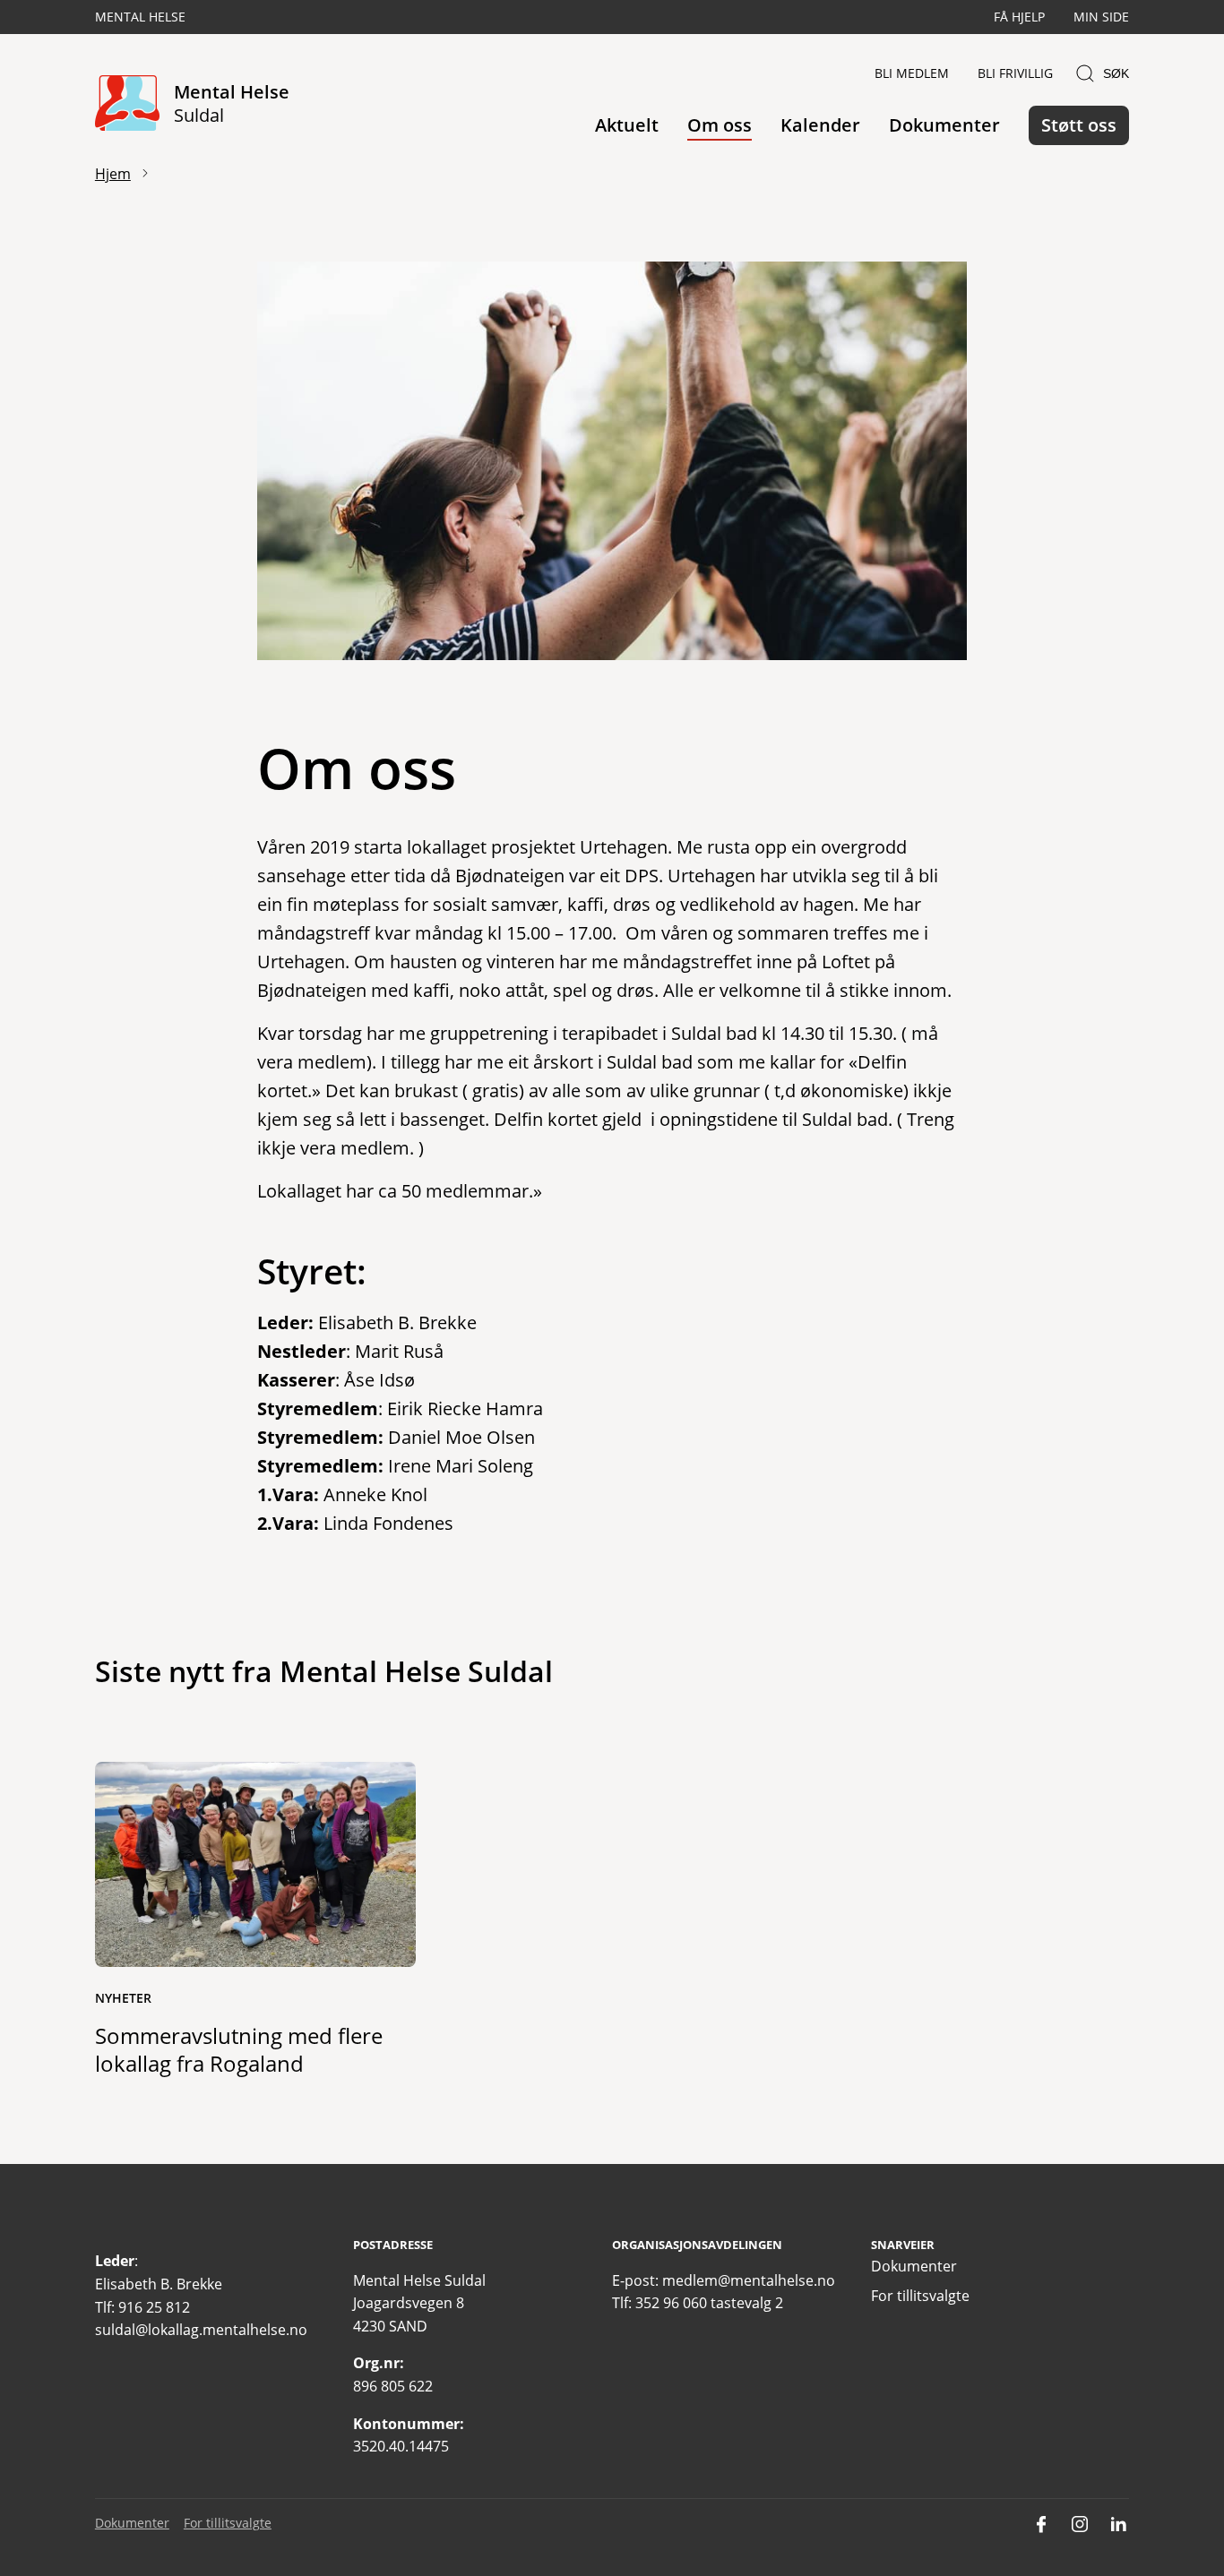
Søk (1116, 73)
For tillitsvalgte (920, 2296)
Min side (1101, 17)
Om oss (720, 125)
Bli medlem (912, 73)
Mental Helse (140, 17)
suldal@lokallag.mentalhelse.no (201, 2330)
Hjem (113, 174)
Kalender (820, 125)
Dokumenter (944, 125)
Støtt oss (1079, 125)
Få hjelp (1019, 17)
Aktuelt (627, 125)
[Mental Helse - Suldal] (127, 104)
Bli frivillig (1015, 73)
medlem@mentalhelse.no (749, 2280)
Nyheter (123, 1998)
